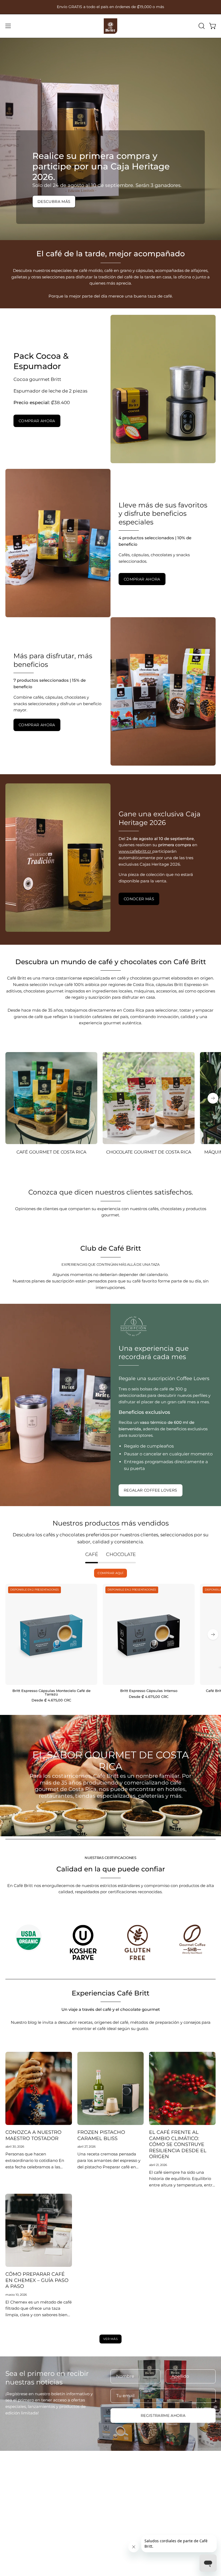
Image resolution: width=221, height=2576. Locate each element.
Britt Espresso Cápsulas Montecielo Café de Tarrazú (51, 1693)
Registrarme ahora (163, 2415)
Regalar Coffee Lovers (151, 1490)
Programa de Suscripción (31, 2502)
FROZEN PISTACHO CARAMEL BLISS (101, 2135)
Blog (10, 2511)
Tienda (12, 2485)
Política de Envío (132, 2511)
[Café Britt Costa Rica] (110, 26)
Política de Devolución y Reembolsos (153, 2519)
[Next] (213, 1098)
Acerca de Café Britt (25, 2519)
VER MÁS (110, 2339)
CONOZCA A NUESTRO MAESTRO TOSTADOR (33, 2135)
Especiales (16, 2494)
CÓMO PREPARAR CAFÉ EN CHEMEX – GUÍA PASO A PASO (37, 2280)
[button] (201, 26)
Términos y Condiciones (140, 2494)
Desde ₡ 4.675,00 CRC (51, 1700)
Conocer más (139, 899)
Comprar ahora (37, 421)
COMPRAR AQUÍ (110, 1573)
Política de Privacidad (138, 2527)
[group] (110, 7)
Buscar (123, 2485)
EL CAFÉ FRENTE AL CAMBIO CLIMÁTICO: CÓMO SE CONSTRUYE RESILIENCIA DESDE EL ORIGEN (178, 2144)
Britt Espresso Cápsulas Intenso (149, 1691)
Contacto (15, 2527)
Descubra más (54, 202)
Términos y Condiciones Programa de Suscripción (165, 2502)
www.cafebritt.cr (135, 851)
